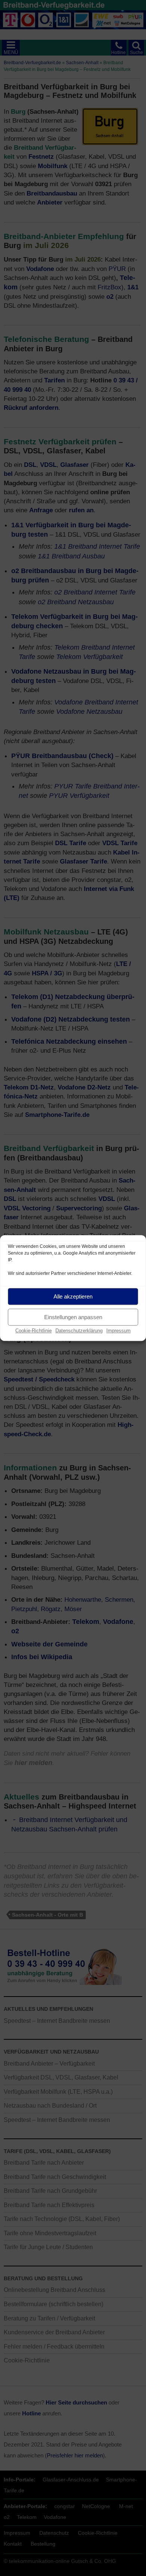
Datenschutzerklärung (79, 1331)
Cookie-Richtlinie (34, 1331)
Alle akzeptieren (73, 1296)
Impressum (118, 1331)
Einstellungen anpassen (73, 1317)
